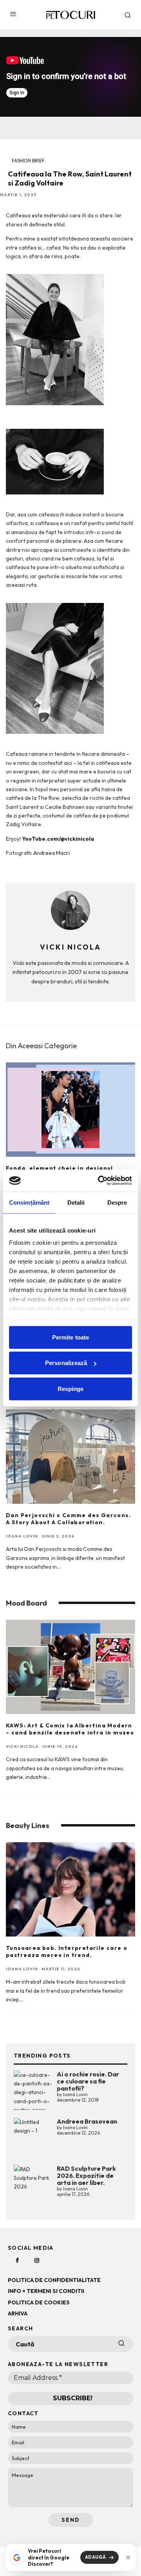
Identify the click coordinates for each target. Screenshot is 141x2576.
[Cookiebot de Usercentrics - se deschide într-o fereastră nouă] (99, 1181)
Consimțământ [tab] (29, 1202)
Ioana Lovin (22, 1536)
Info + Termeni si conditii (46, 2291)
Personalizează (66, 1363)
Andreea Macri (52, 853)
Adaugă (96, 2557)
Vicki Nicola (22, 1746)
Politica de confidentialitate (54, 2280)
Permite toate (70, 1337)
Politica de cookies (39, 2302)
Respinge (71, 1388)
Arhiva (18, 2313)
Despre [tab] (117, 1202)
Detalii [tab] (76, 1202)
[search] (121, 2344)
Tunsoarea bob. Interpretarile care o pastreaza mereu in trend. (67, 1951)
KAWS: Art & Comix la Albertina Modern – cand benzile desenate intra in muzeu (70, 1729)
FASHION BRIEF (28, 161)
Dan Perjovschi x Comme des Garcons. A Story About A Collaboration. (68, 1519)
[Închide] (128, 2558)
